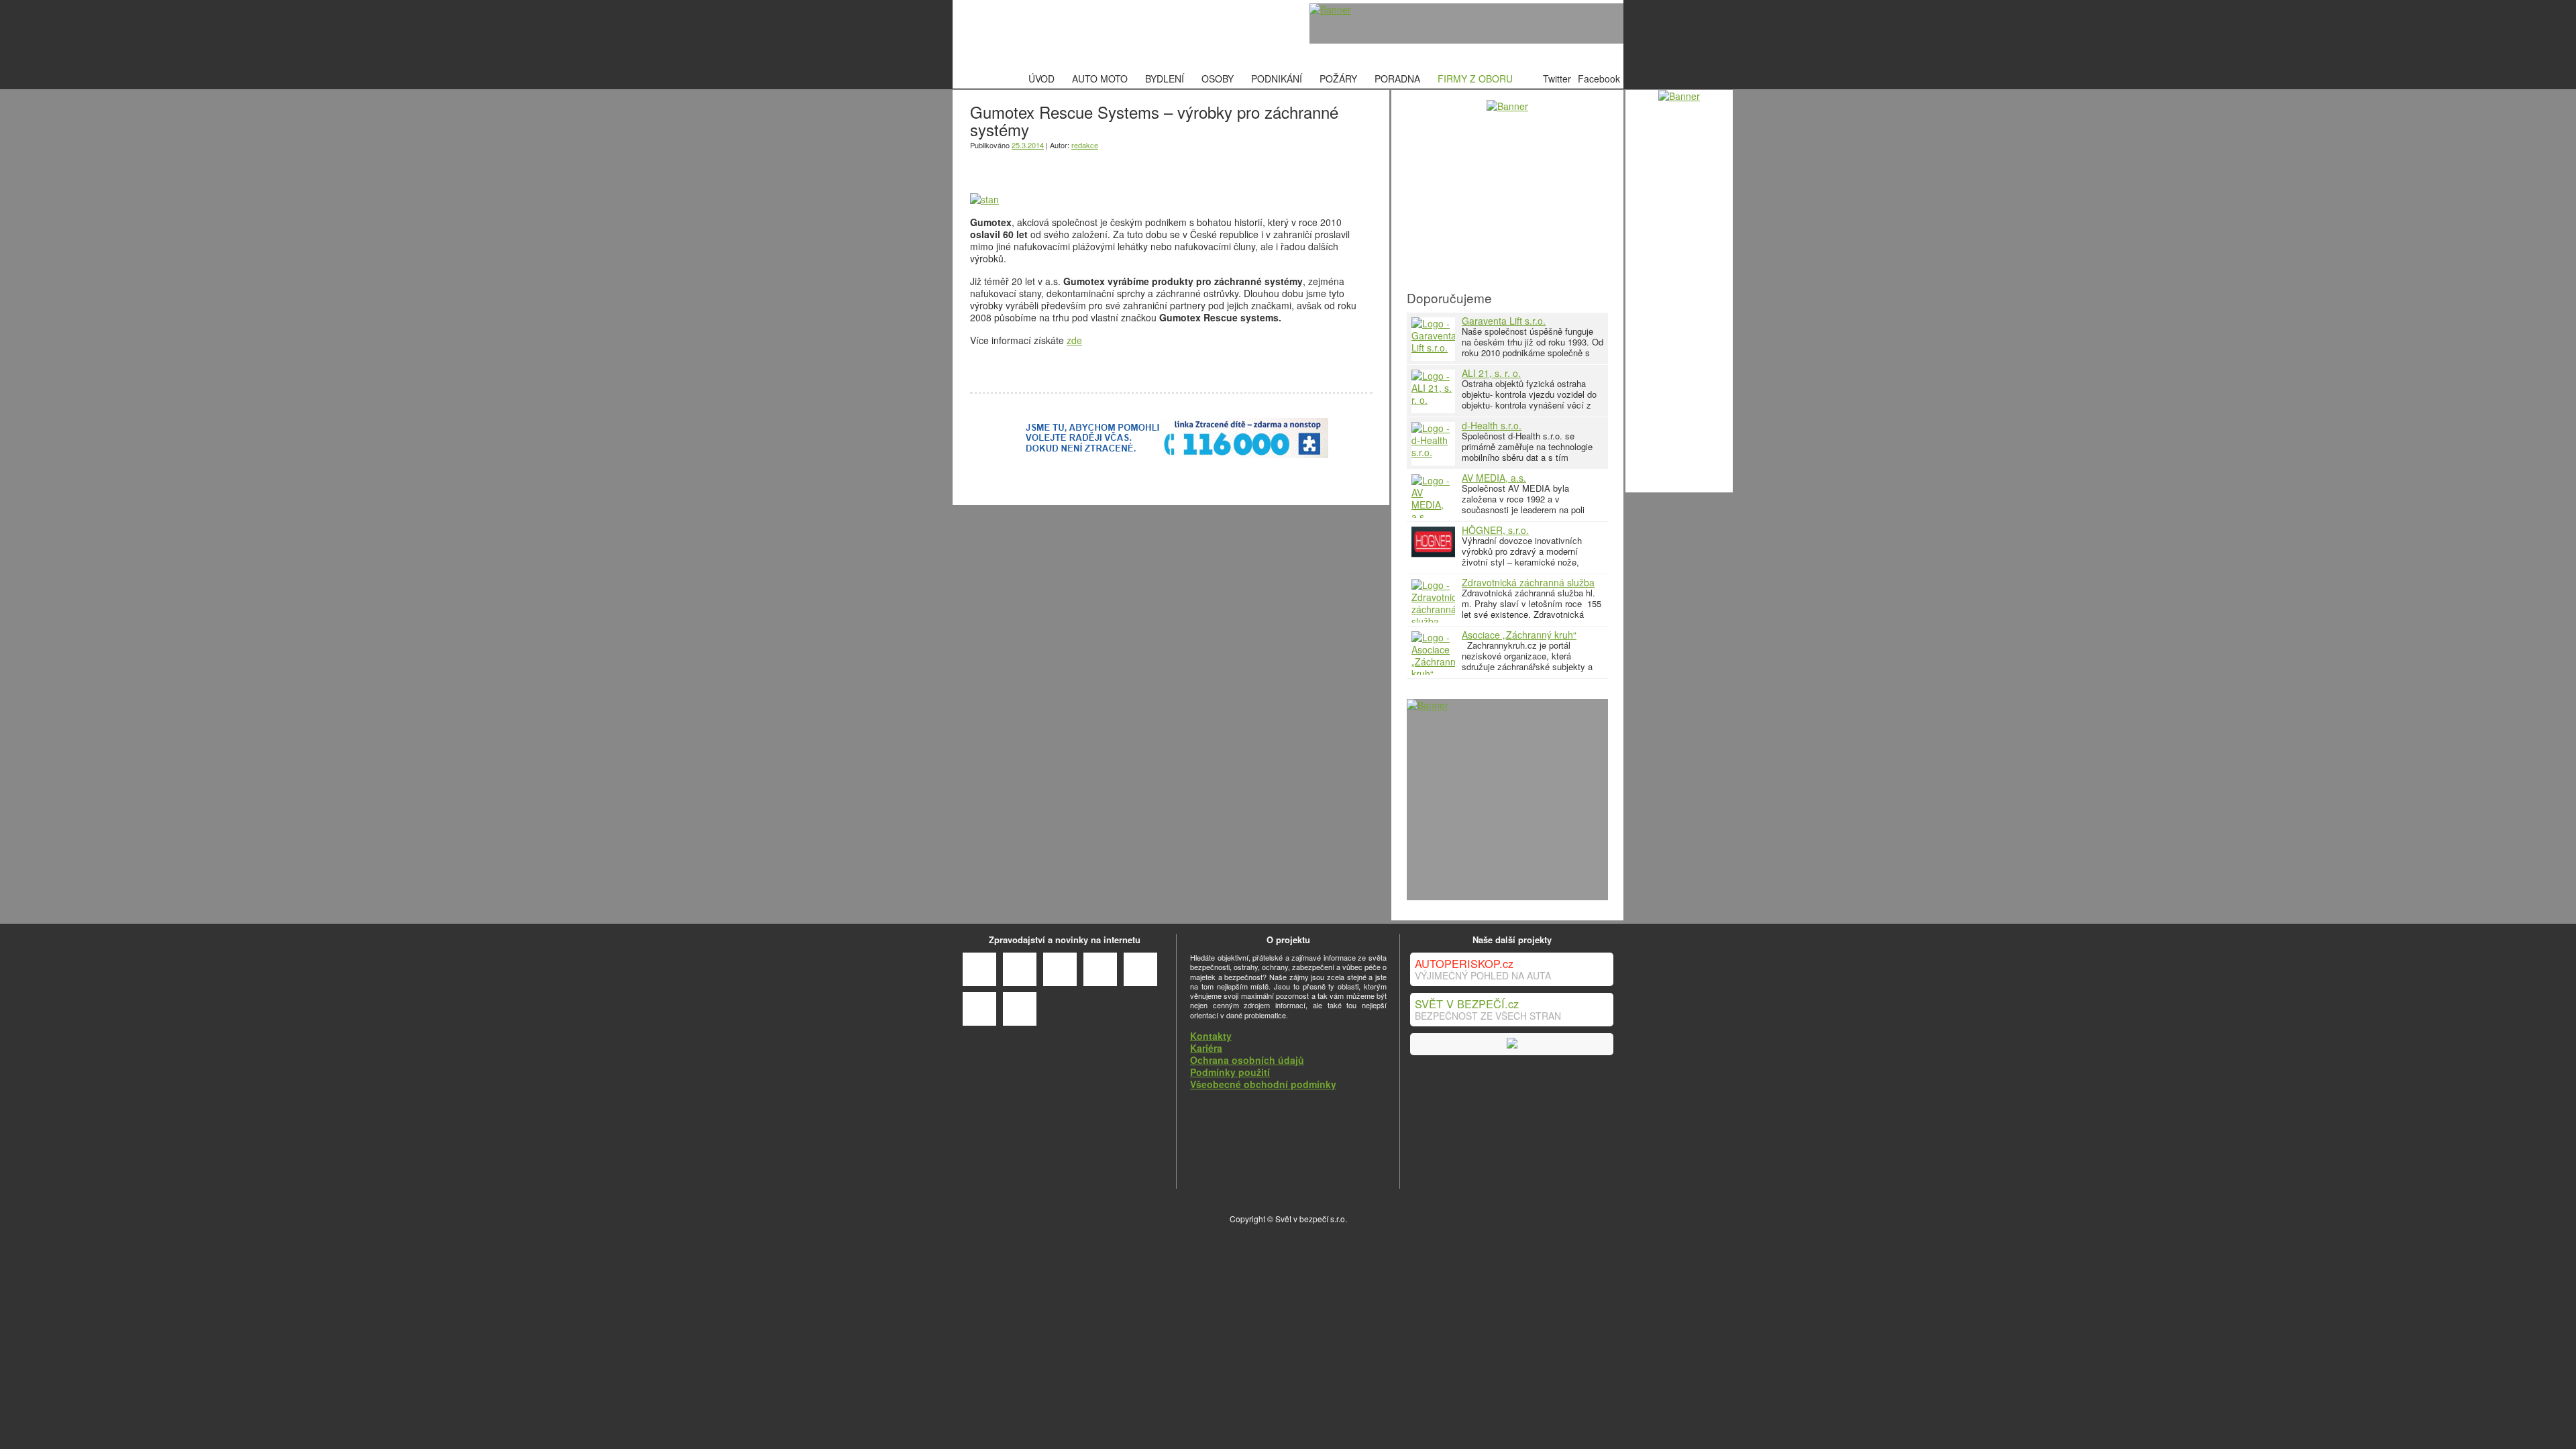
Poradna (1397, 78)
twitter (1053, 166)
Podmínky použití (1230, 1072)
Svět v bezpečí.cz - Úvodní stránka (1057, 35)
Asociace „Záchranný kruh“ (1519, 635)
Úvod (1041, 78)
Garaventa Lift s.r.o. (1504, 321)
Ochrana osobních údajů (1247, 1060)
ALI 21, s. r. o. (1491, 373)
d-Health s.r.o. (1492, 425)
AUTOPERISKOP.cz (1464, 963)
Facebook (1599, 78)
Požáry (1338, 78)
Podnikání (1277, 78)
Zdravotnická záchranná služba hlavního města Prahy (1528, 587)
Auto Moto (1100, 78)
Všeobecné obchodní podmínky (1263, 1084)
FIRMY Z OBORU (1475, 78)
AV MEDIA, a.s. (1494, 478)
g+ (977, 166)
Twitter (1557, 78)
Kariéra (1206, 1048)
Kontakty (1211, 1036)
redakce (1085, 145)
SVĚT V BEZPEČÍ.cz (1467, 1004)
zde (1074, 340)
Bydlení (1165, 78)
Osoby (1218, 78)
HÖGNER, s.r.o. (1495, 530)
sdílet (1015, 166)
